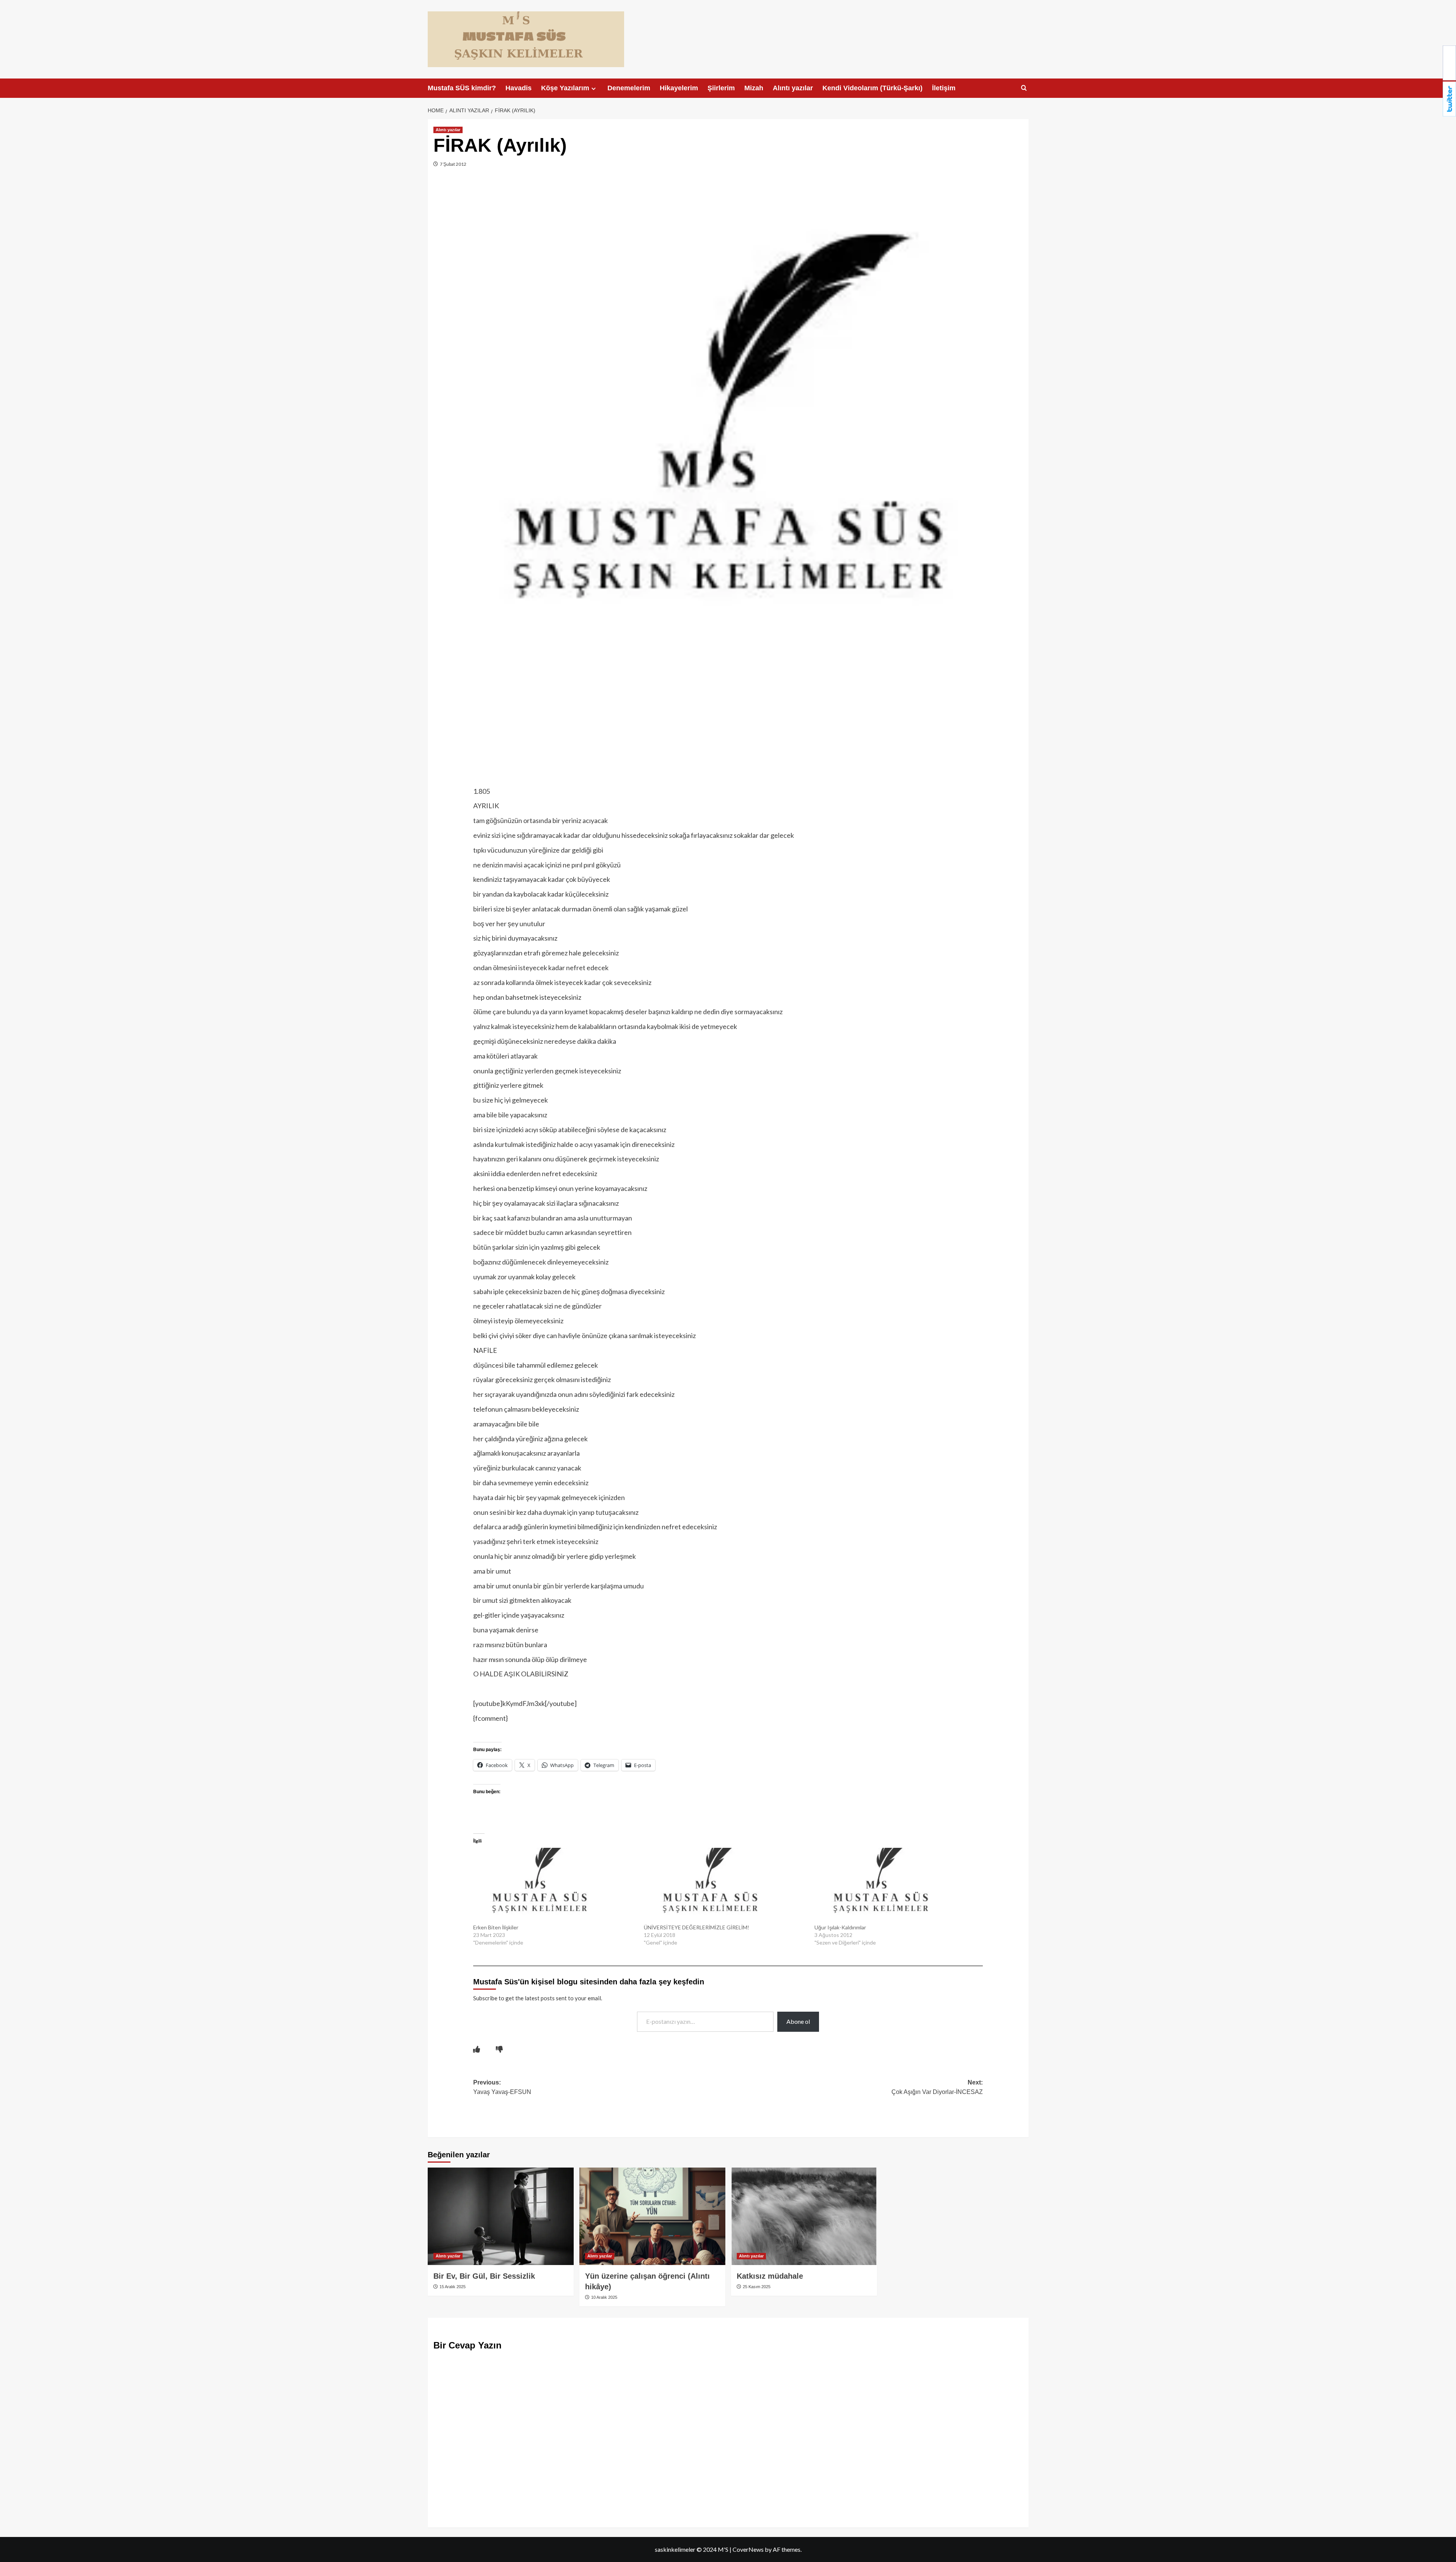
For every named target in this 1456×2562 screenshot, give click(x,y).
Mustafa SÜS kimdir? (462, 88)
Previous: (502, 2087)
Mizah (754, 88)
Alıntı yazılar (793, 88)
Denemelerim (629, 88)
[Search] (1024, 88)
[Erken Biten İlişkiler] (555, 1886)
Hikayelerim (679, 88)
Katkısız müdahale (770, 2276)
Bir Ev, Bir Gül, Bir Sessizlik (484, 2276)
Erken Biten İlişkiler (496, 1927)
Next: (937, 2087)
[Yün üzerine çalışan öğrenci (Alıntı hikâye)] (652, 2216)
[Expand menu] (594, 89)
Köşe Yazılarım (565, 88)
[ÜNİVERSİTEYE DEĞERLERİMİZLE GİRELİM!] (725, 1886)
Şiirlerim (721, 88)
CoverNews (748, 2549)
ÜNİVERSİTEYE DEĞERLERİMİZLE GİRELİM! (697, 1927)
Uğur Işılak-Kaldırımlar (840, 1927)
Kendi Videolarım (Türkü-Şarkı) (872, 88)
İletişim (944, 88)
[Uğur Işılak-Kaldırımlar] (896, 1886)
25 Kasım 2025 (756, 2287)
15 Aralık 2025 (452, 2287)
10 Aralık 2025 (604, 2297)
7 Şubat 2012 (453, 164)
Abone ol (798, 2021)
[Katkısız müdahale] (804, 2216)
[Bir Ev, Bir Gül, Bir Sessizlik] (501, 2216)
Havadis (519, 88)
